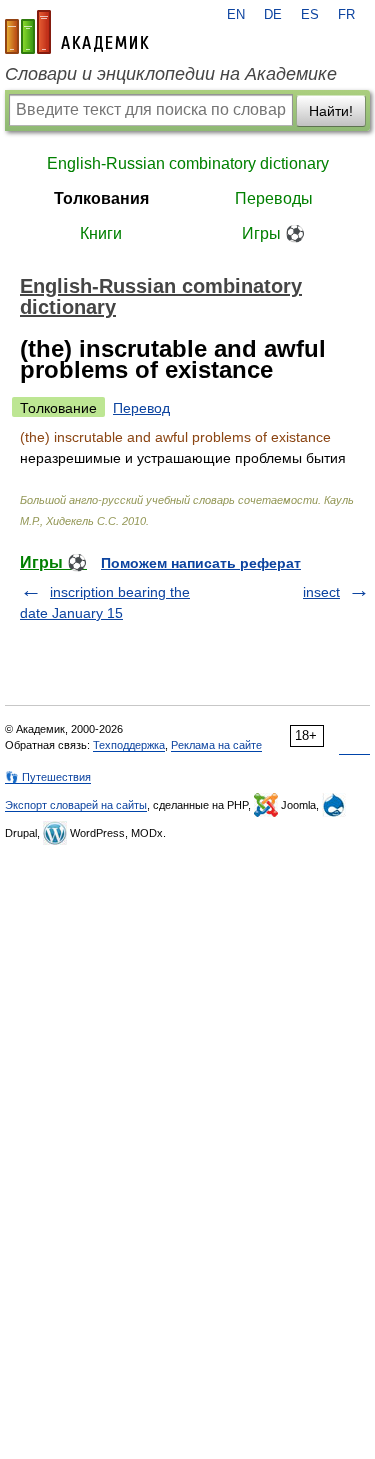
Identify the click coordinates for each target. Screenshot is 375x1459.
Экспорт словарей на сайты (76, 805)
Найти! (331, 111)
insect (321, 592)
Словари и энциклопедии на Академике (171, 74)
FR (346, 15)
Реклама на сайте (216, 745)
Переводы (274, 198)
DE (273, 15)
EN (236, 15)
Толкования (101, 198)
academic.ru (77, 32)
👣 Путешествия (48, 777)
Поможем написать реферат (201, 563)
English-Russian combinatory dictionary (188, 163)
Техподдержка (129, 745)
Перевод (141, 408)
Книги (101, 233)
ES (310, 15)
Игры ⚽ (273, 233)
